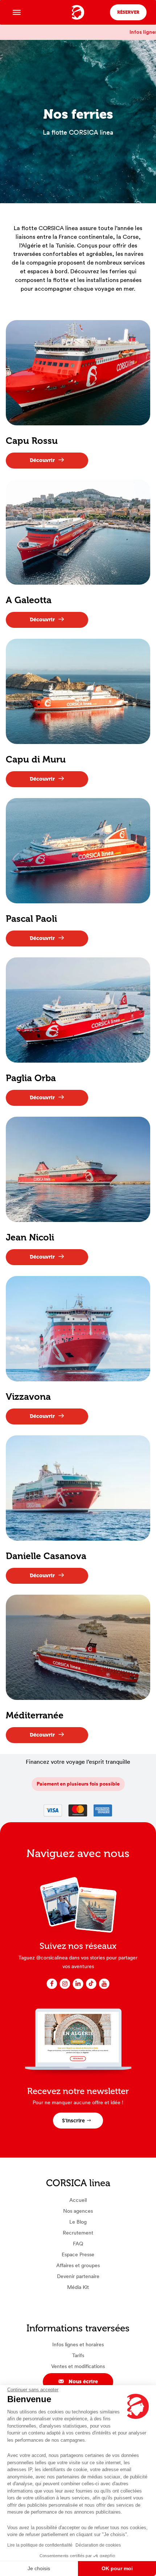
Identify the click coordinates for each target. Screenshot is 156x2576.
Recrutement (78, 2233)
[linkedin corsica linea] (78, 1988)
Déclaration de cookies (98, 2545)
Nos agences (78, 2211)
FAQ (78, 2244)
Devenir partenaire (78, 2276)
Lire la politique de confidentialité (40, 2545)
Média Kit (78, 2287)
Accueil (78, 2200)
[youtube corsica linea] (104, 1988)
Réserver (128, 12)
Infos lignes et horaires (78, 2344)
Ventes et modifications (78, 2366)
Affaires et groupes (78, 2265)
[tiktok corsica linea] (91, 1988)
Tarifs (78, 2355)
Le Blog (78, 2222)
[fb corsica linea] (52, 1988)
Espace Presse (78, 2254)
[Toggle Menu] (17, 12)
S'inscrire (73, 2121)
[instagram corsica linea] (65, 1988)
